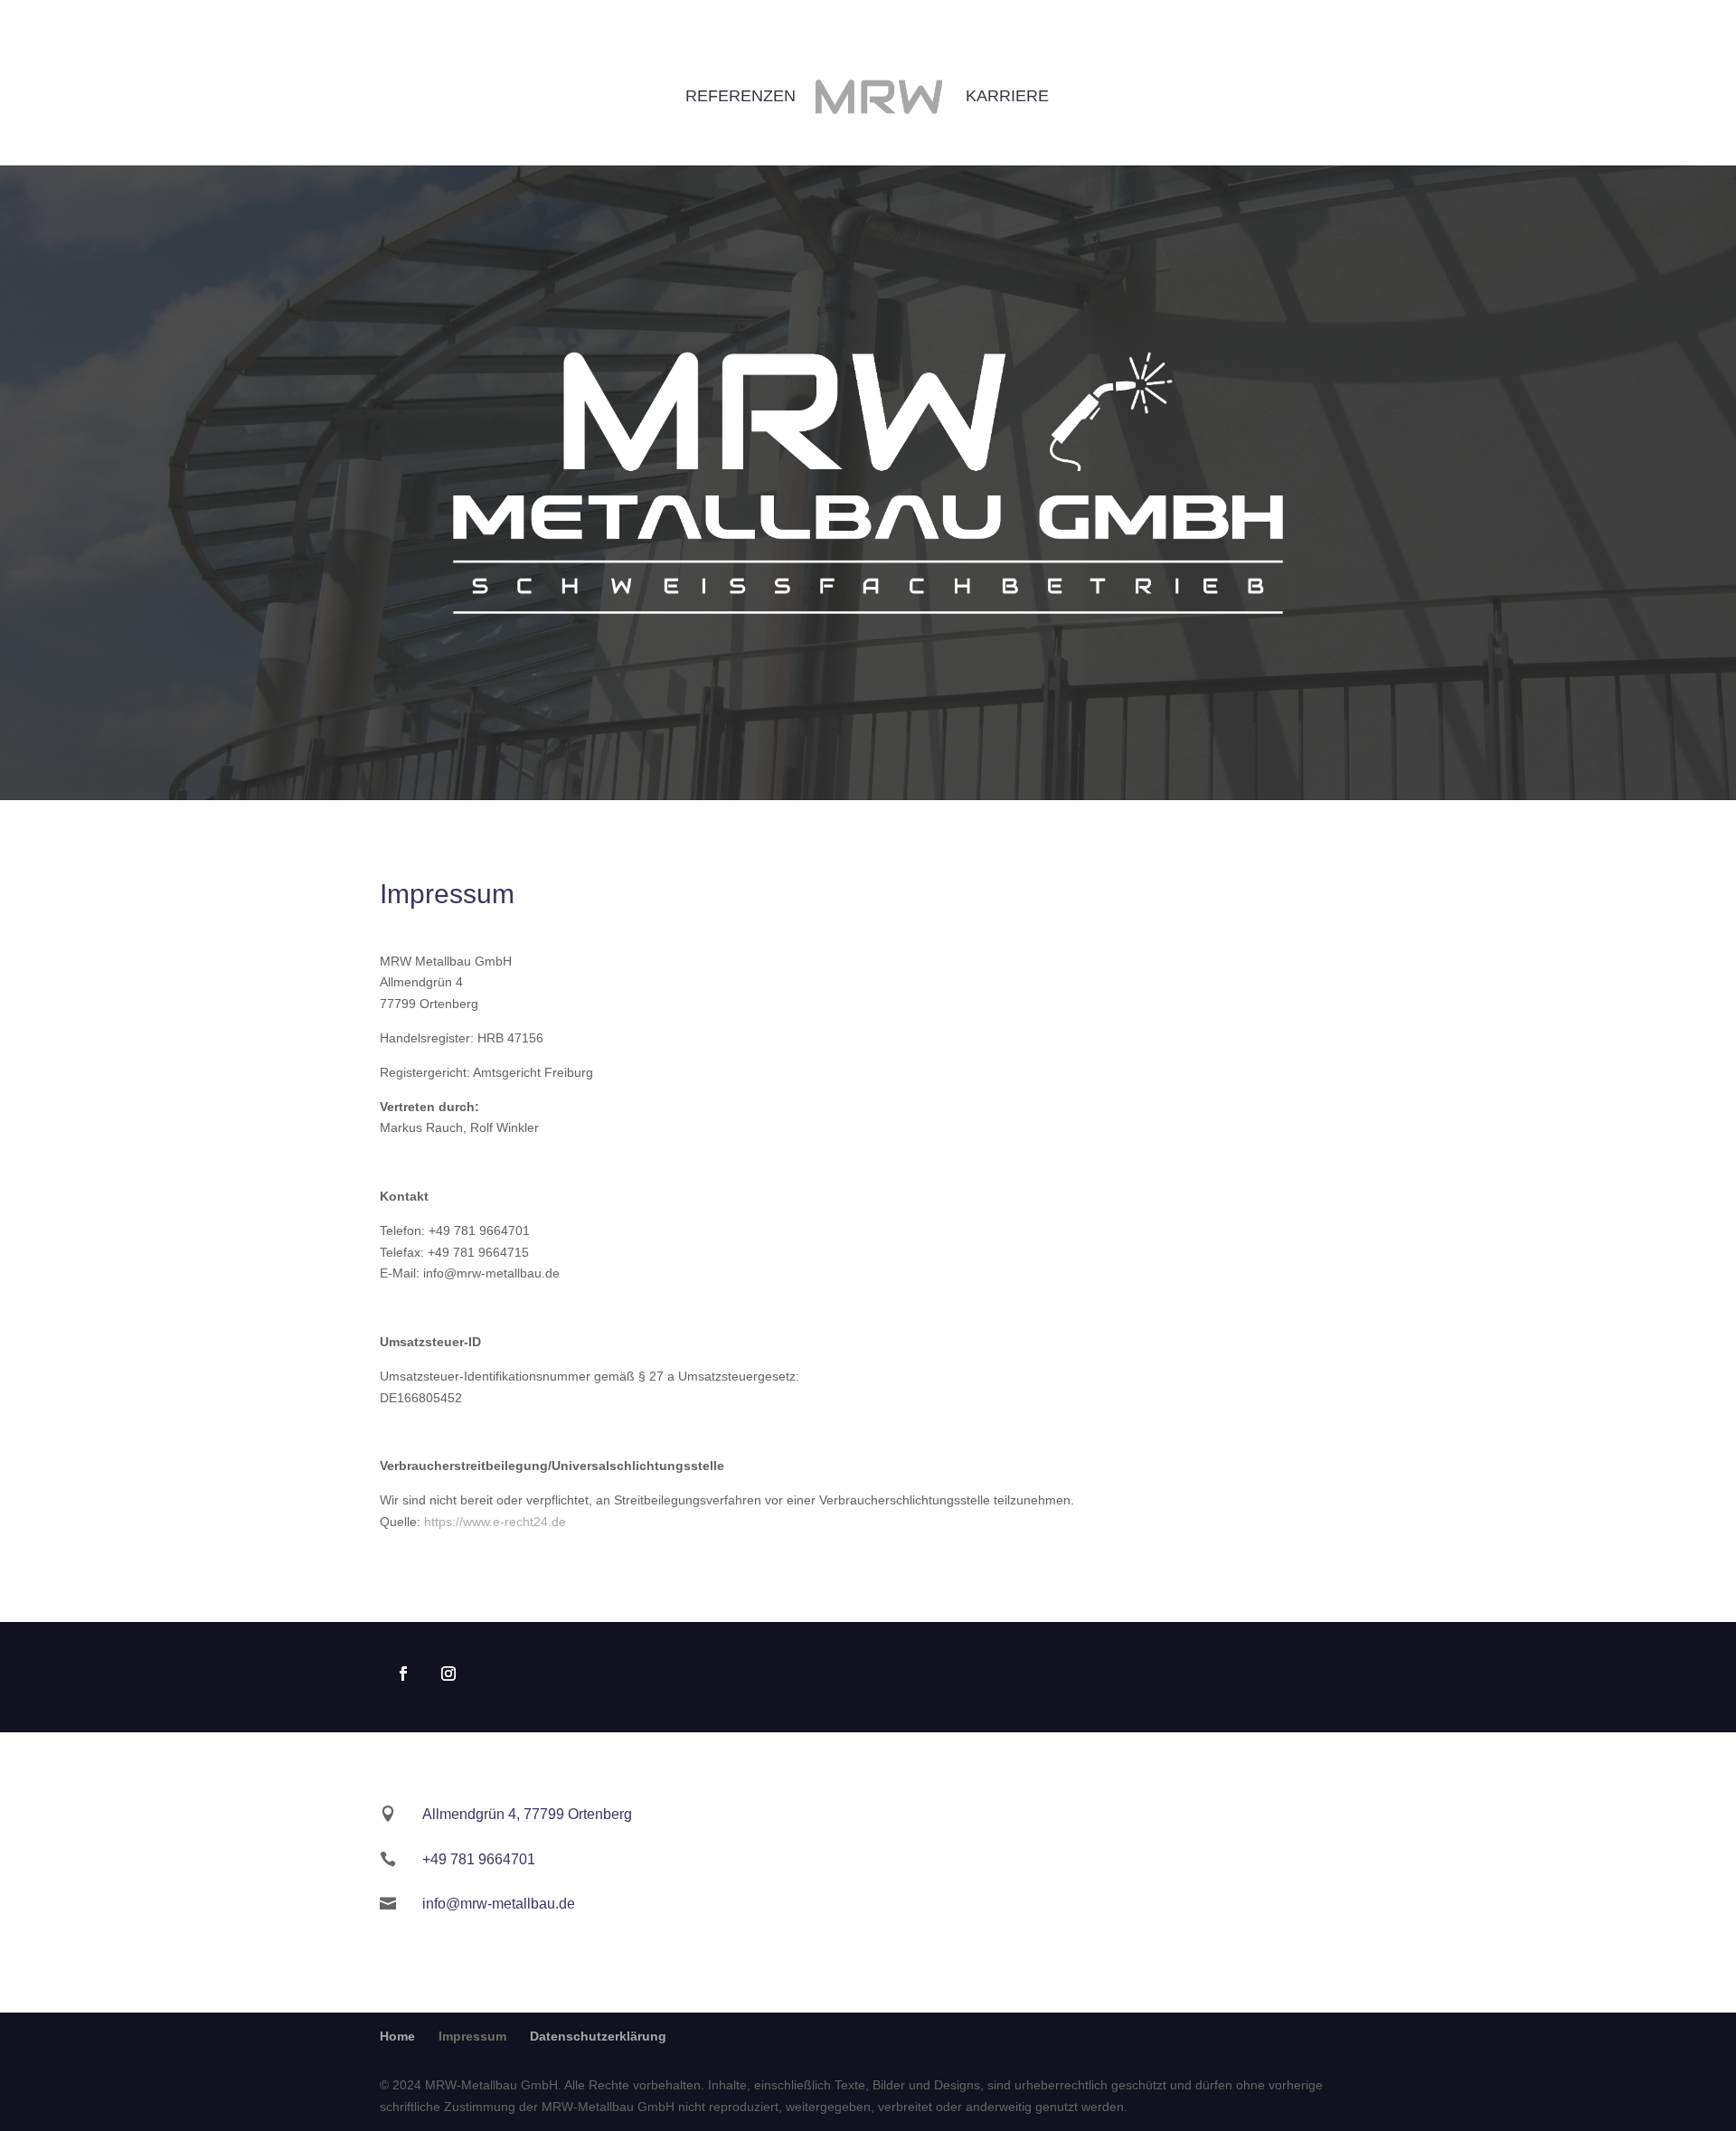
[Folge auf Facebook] (403, 1674)
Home (397, 2036)
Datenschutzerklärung (598, 2036)
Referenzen (741, 97)
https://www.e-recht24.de (495, 1522)
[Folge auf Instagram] (448, 1674)
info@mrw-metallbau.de (499, 1904)
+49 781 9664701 (479, 1859)
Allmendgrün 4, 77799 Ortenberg (527, 1814)
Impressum (472, 2036)
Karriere (1007, 97)
